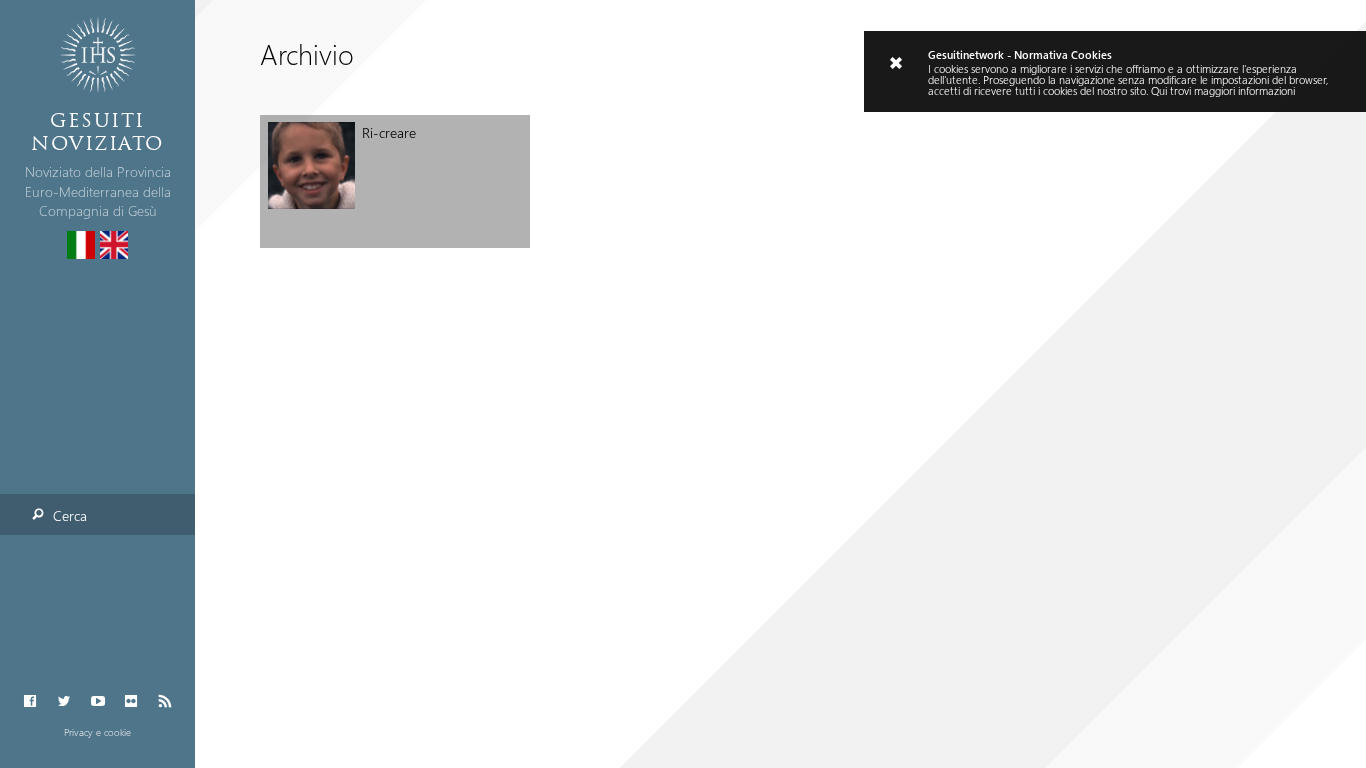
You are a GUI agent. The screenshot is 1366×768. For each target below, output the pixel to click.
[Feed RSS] (164, 701)
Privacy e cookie (97, 732)
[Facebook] (30, 701)
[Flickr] (131, 701)
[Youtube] (97, 701)
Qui (1159, 90)
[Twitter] (63, 701)
